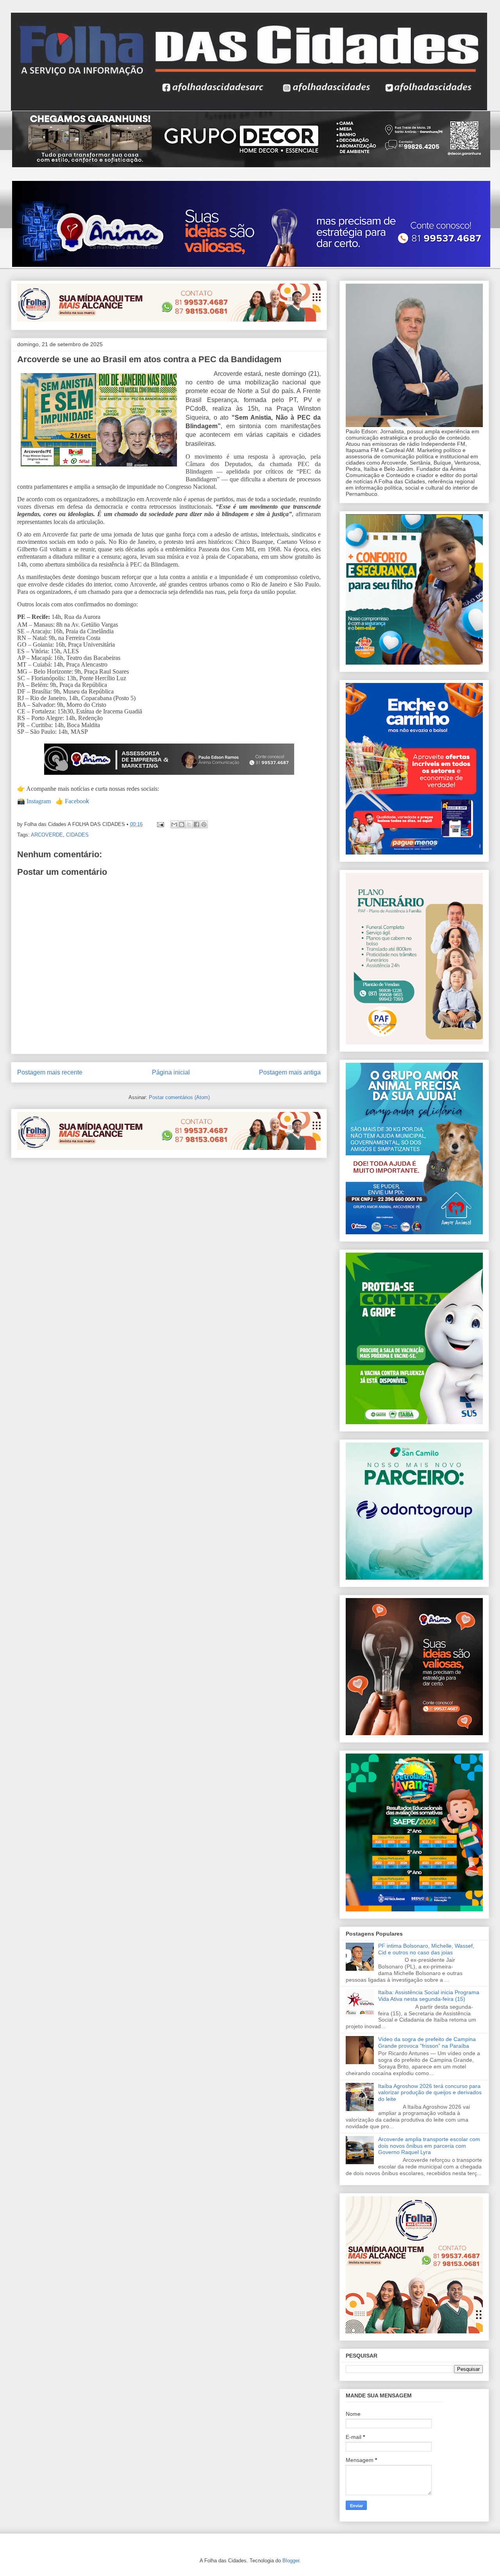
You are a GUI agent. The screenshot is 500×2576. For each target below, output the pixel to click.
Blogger (291, 2561)
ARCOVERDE (47, 835)
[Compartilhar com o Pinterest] (204, 824)
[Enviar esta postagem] (160, 824)
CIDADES (77, 835)
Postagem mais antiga (290, 1072)
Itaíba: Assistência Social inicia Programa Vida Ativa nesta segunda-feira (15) (429, 1996)
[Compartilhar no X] (189, 824)
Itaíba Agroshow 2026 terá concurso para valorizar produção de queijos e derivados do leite (430, 2093)
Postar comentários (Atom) (179, 1097)
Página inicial (171, 1072)
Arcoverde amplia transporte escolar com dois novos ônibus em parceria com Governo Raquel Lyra (429, 2146)
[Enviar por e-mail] (174, 824)
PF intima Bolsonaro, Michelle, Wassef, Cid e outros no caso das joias (426, 1949)
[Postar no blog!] (182, 824)
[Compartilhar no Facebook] (196, 824)
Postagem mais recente (50, 1072)
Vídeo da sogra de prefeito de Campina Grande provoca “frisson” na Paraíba (427, 2042)
